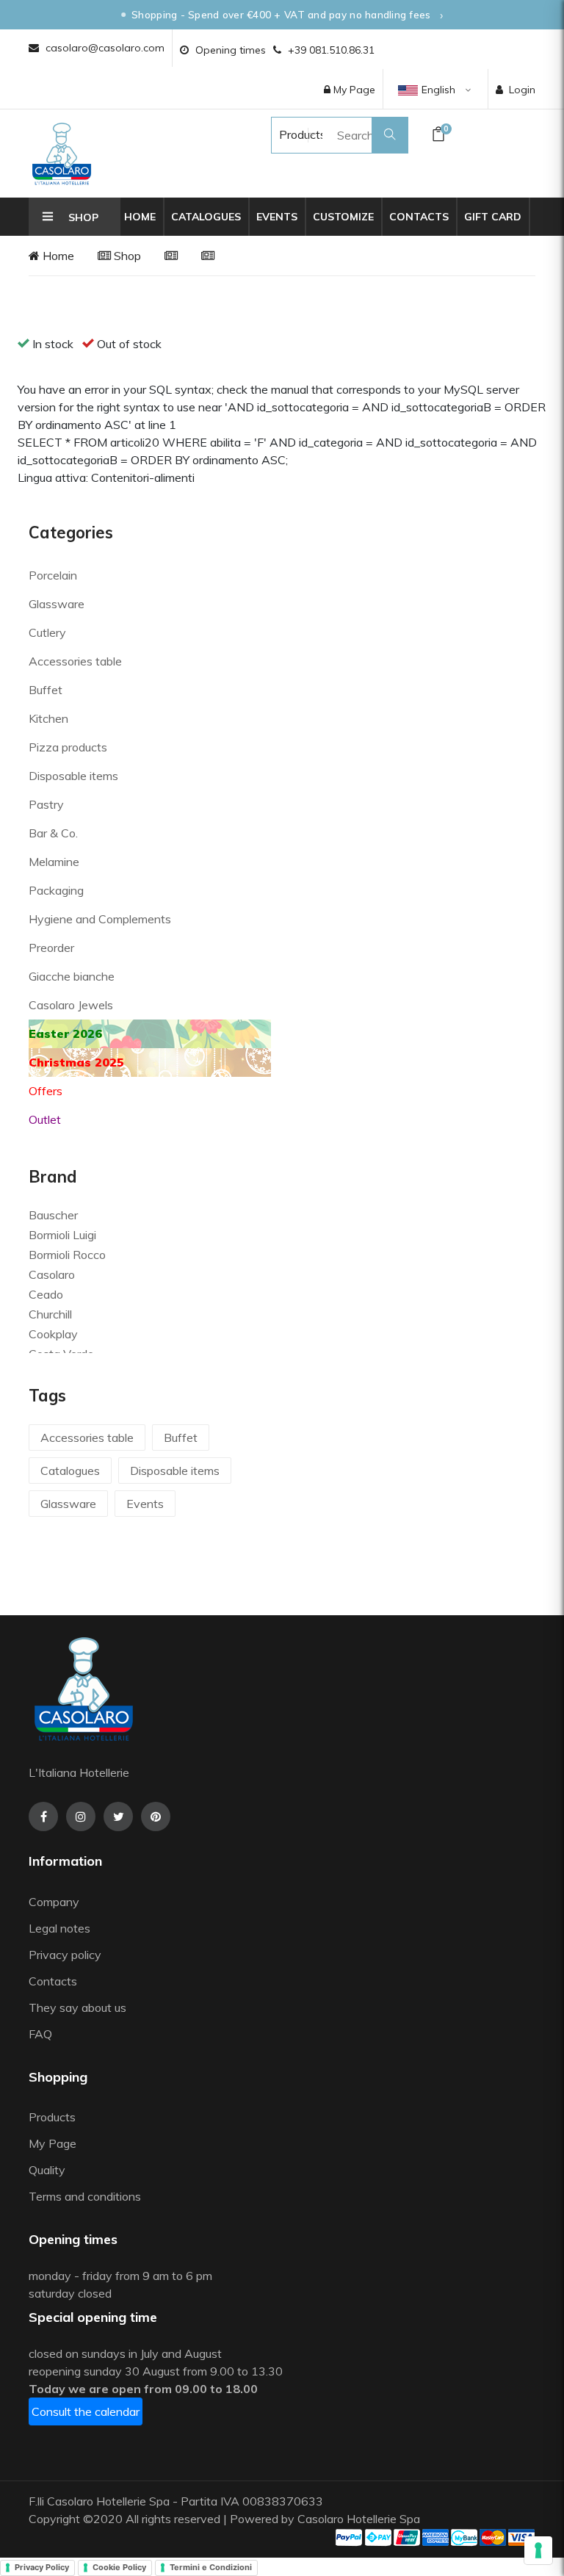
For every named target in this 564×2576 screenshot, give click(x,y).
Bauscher (53, 1215)
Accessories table (75, 661)
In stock (53, 344)
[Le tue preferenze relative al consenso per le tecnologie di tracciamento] (538, 2550)
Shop (126, 256)
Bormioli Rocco (67, 1255)
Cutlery (47, 632)
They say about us (77, 2007)
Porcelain (53, 575)
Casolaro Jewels (71, 1005)
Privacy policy (65, 1955)
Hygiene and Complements (100, 919)
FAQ (40, 2034)
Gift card (493, 217)
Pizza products (68, 747)
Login (522, 90)
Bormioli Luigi (62, 1235)
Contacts (419, 217)
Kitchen (48, 718)
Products (288, 134)
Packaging (56, 890)
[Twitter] (118, 1816)
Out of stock (129, 344)
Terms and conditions (85, 2196)
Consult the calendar (86, 2411)
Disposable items (73, 776)
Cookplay (53, 1334)
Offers (46, 1091)
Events (277, 217)
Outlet (45, 1119)
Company (54, 1902)
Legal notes (59, 1928)
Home (140, 217)
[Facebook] (43, 1816)
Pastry (46, 804)
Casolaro (52, 1274)
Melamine (54, 862)
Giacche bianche (72, 976)
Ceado (46, 1294)
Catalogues (206, 217)
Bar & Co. (53, 833)
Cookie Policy (119, 2567)
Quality (48, 2170)
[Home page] (62, 154)
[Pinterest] (156, 1816)
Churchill (50, 1314)
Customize (343, 217)
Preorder (51, 948)
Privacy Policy (42, 2567)
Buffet (46, 690)
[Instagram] (81, 1816)
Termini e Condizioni (211, 2567)
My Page (353, 90)
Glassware (57, 604)
